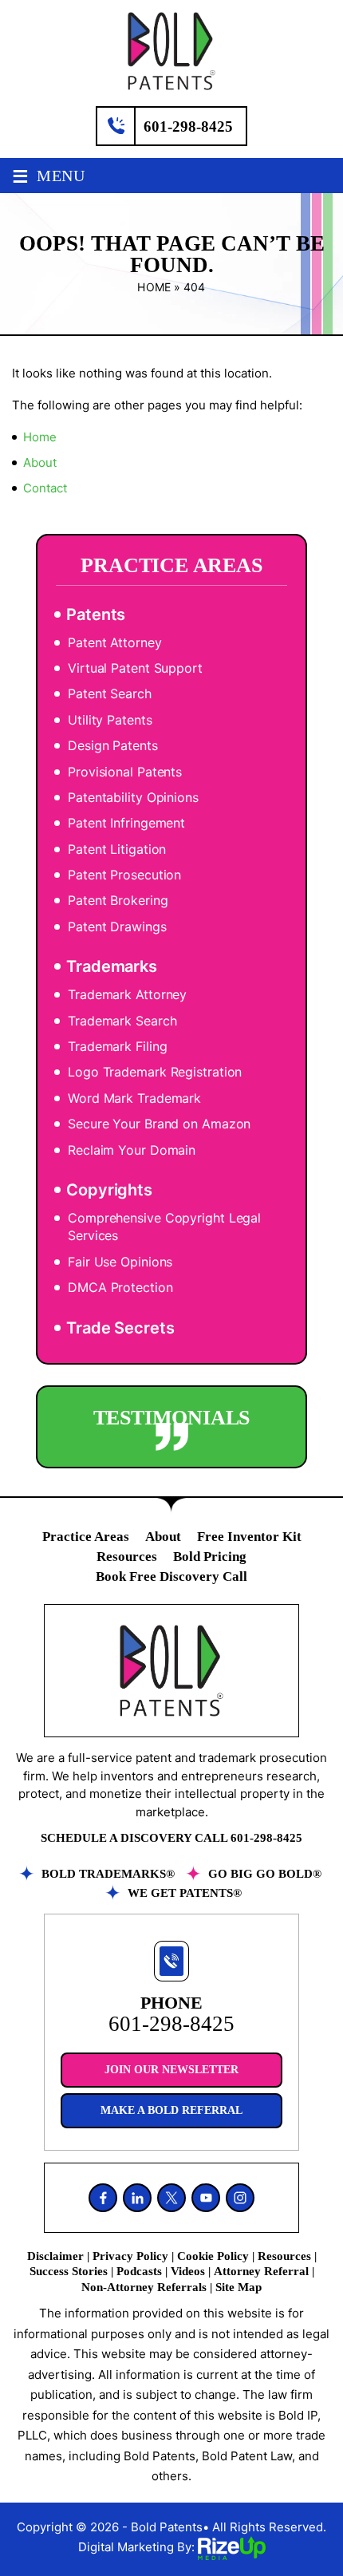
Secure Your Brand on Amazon (159, 1124)
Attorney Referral (261, 2271)
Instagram (240, 2198)
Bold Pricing (210, 1557)
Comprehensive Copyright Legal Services (164, 1227)
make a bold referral (171, 2110)
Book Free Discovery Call (171, 1576)
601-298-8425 (188, 126)
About (163, 1537)
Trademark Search (122, 1021)
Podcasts (139, 2271)
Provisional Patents (125, 772)
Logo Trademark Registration (155, 1072)
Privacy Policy (130, 2256)
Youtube (206, 2198)
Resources (127, 1557)
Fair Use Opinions (120, 1262)
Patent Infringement (126, 823)
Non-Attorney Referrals (144, 2287)
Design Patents (113, 745)
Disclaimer (55, 2256)
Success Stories (69, 2271)
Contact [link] (45, 488)
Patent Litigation (117, 849)
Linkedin (137, 2198)
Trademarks (112, 966)
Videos (188, 2271)
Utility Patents (110, 720)
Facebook (103, 2198)
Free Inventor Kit (249, 1537)
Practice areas (86, 1537)
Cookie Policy (213, 2256)
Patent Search (110, 693)
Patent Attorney (115, 642)
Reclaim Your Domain (132, 1150)
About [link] (40, 462)
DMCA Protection (120, 1287)
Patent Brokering (118, 900)
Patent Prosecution (124, 875)
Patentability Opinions (133, 797)
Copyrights (109, 1190)
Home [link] (40, 437)
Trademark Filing (117, 1046)
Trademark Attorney (127, 994)
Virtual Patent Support (135, 668)
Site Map (239, 2287)
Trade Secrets (120, 1328)
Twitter (171, 2198)
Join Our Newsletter (171, 2070)
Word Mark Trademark (134, 1098)
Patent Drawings (117, 926)
